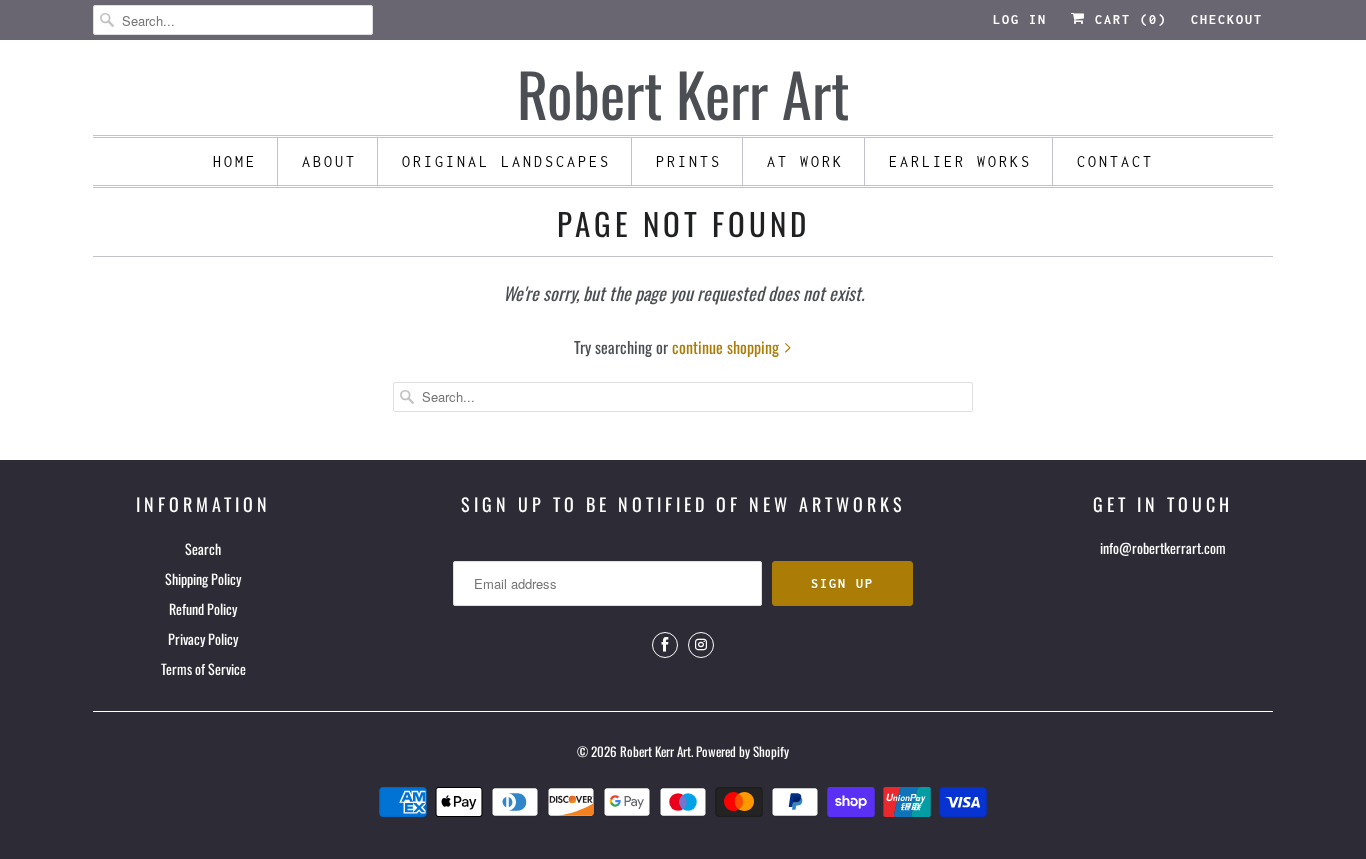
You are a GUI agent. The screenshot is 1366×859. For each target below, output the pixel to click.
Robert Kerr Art (655, 751)
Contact (1115, 161)
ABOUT (329, 161)
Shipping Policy (203, 578)
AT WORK (805, 161)
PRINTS (689, 161)
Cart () (1126, 19)
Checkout (1227, 19)
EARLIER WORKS (960, 161)
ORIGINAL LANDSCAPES (506, 161)
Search (203, 548)
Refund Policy (203, 608)
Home (235, 161)
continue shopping (727, 347)
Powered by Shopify (742, 751)
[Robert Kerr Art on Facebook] (665, 645)
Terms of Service (203, 668)
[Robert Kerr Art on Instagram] (701, 645)
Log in (1020, 19)
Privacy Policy (203, 638)
